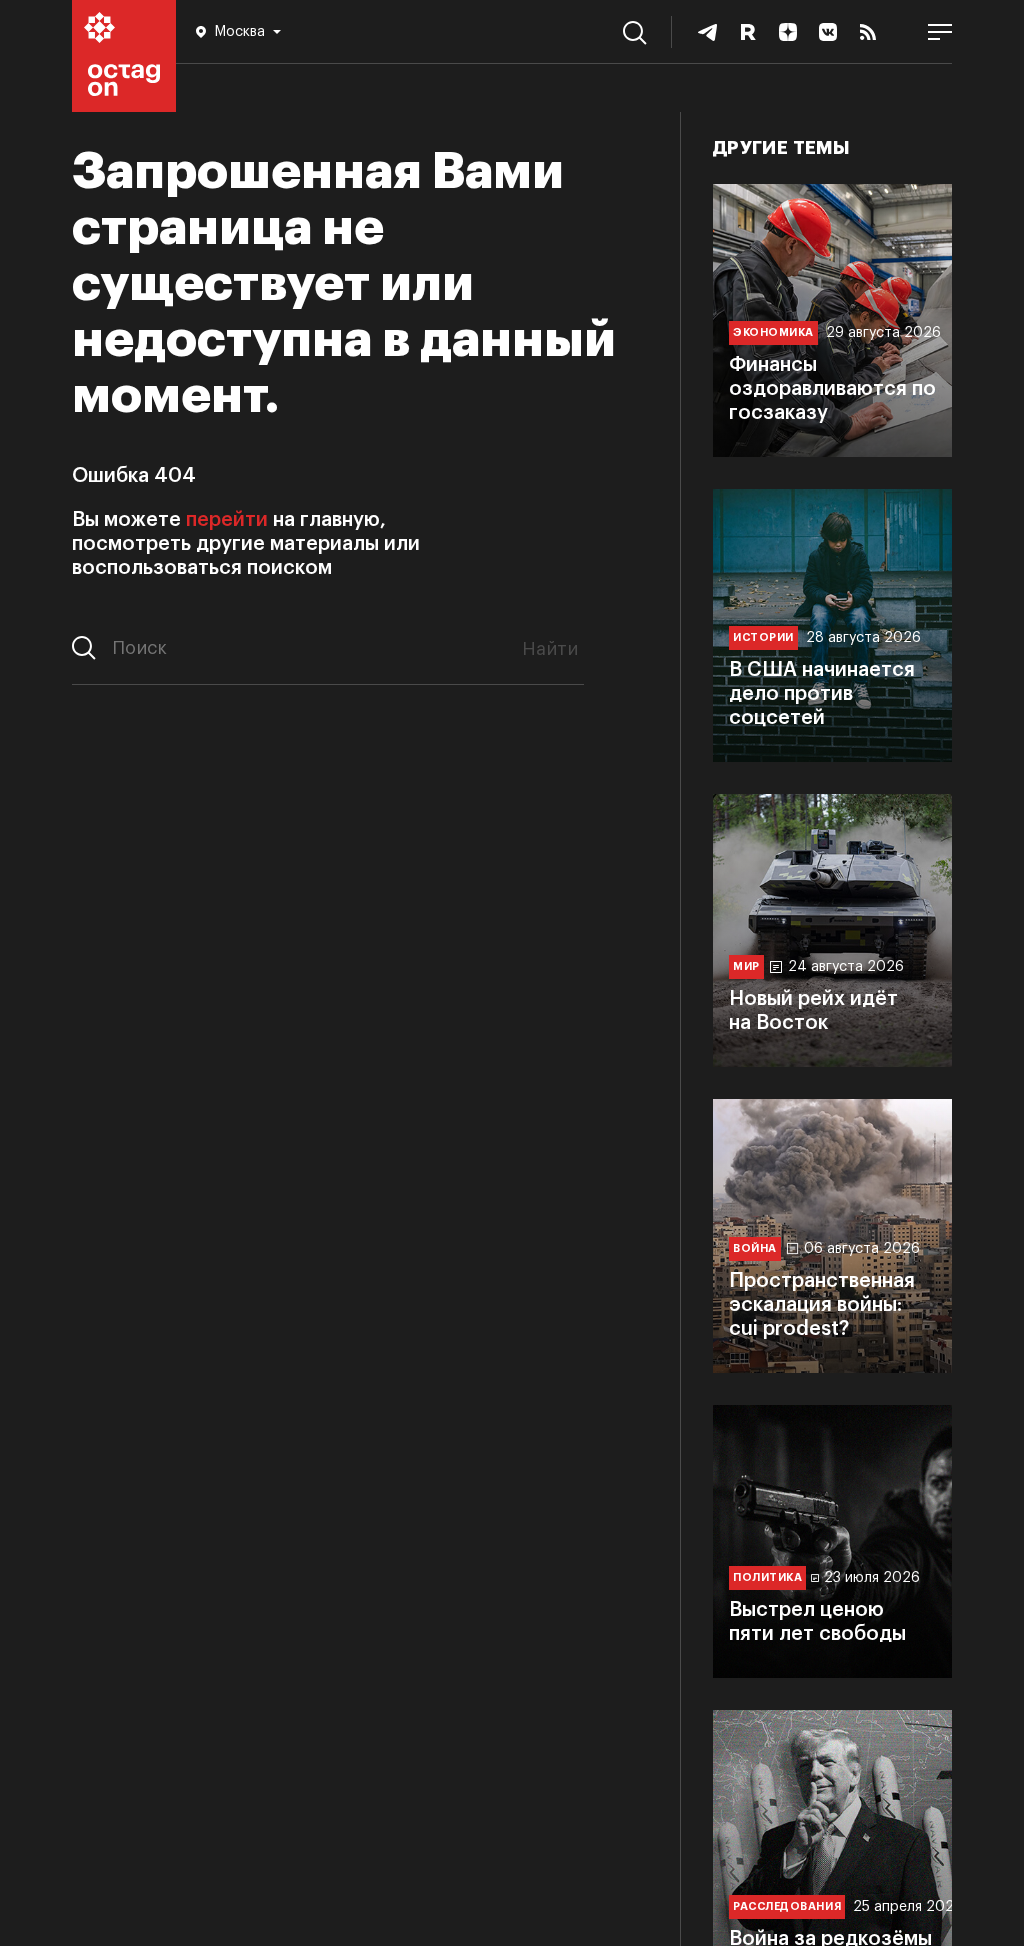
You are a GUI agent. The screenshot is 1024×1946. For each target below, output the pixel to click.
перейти (227, 520)
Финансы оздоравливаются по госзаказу (832, 389)
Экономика (773, 332)
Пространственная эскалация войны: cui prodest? (822, 1305)
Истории (763, 637)
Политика (767, 1577)
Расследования (787, 1906)
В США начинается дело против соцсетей (822, 694)
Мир (746, 966)
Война (755, 1248)
